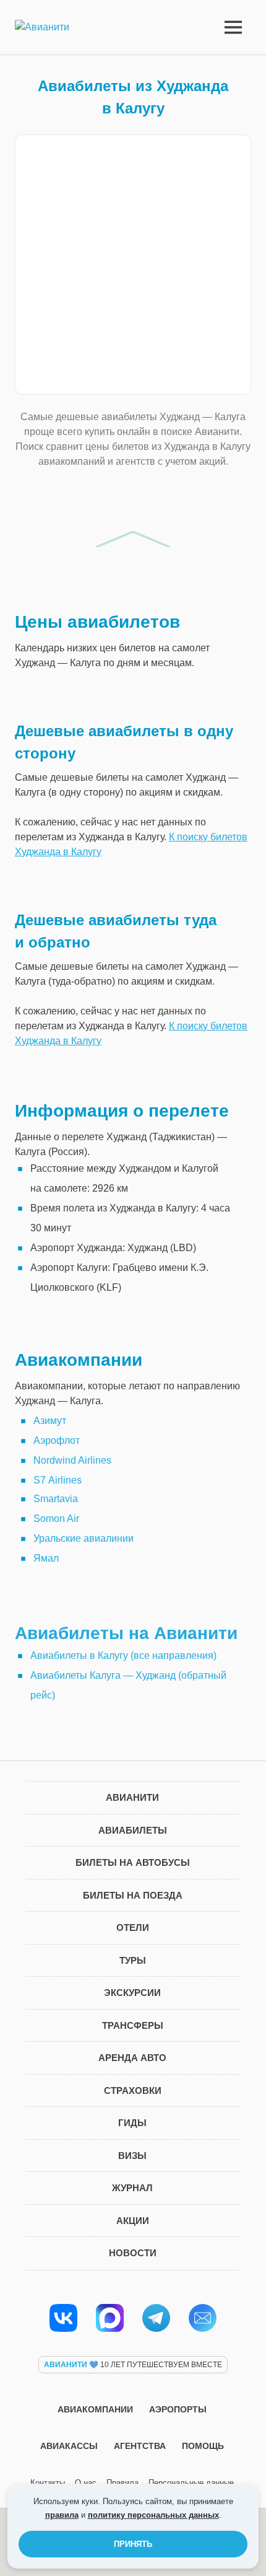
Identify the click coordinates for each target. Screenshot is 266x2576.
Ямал (46, 1558)
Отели (133, 1928)
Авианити (132, 1797)
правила (62, 2515)
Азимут (50, 1421)
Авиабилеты (133, 1830)
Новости (133, 2253)
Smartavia (56, 1499)
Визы (132, 2156)
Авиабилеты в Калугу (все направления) (123, 1655)
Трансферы (133, 2025)
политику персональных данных (153, 2515)
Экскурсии (132, 1993)
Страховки (133, 2090)
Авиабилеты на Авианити (126, 1633)
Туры (133, 1960)
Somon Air (56, 1519)
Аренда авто (132, 2058)
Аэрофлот (57, 1440)
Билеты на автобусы (133, 1862)
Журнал (132, 2188)
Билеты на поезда (133, 1895)
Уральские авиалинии (84, 1538)
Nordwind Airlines (72, 1460)
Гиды (132, 2123)
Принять (133, 2544)
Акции (133, 2221)
